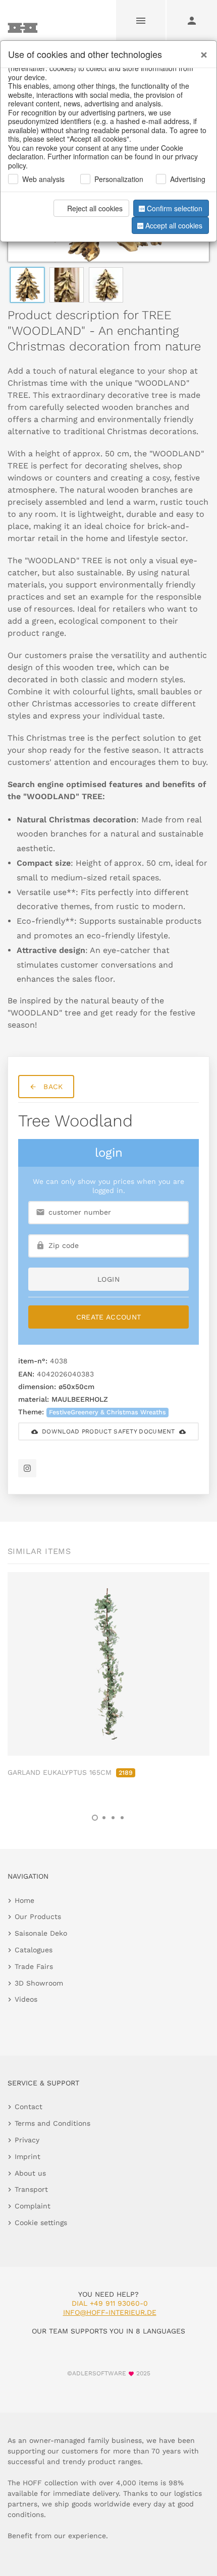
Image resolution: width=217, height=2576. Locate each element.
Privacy (27, 2140)
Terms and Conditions (52, 2123)
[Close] (201, 51)
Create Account (109, 1317)
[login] (192, 20)
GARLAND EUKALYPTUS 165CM (70, 1772)
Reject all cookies (95, 208)
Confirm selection (175, 208)
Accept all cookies (174, 225)
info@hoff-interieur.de (110, 2312)
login (108, 1279)
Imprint (28, 2156)
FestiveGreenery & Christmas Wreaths (107, 1412)
